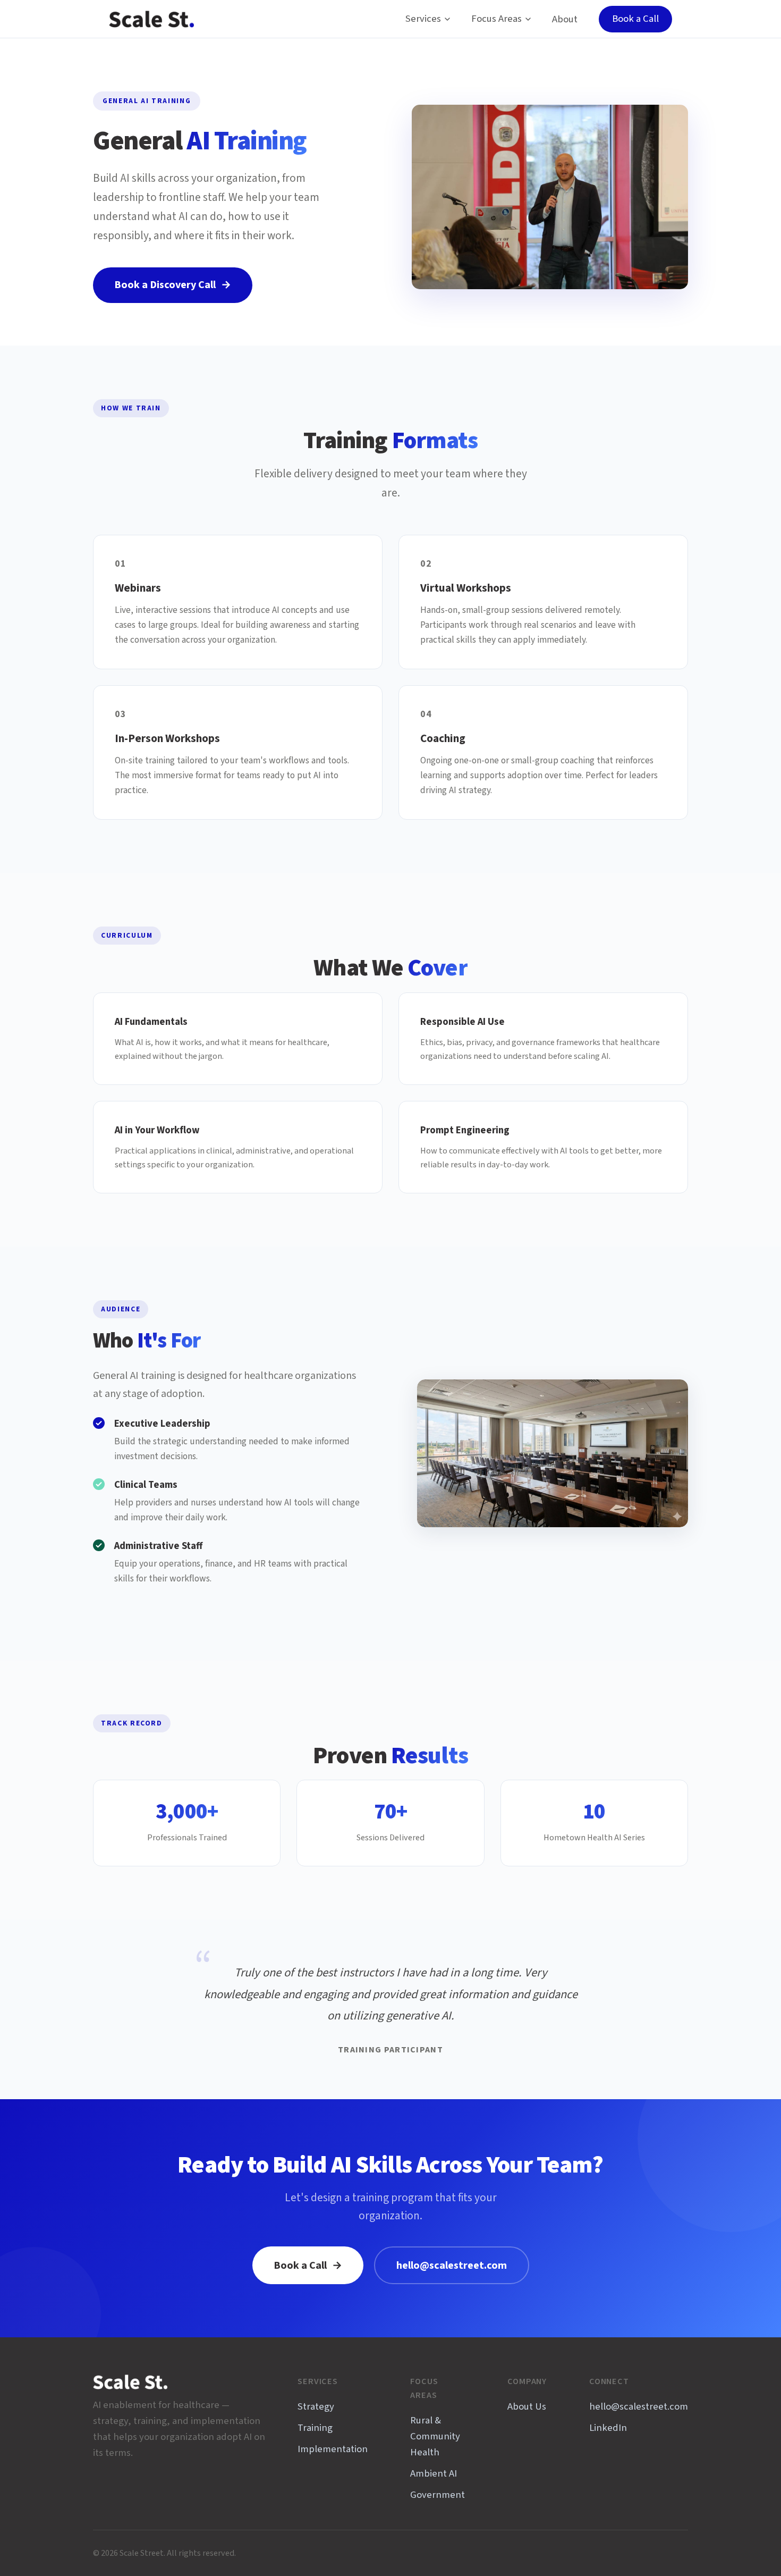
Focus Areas (496, 19)
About (565, 19)
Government (438, 2495)
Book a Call (635, 19)
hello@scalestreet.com (452, 2266)
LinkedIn (608, 2428)
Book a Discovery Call (173, 285)
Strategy (316, 2407)
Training (315, 2428)
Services (423, 19)
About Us (527, 2407)
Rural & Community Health (435, 2436)
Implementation (333, 2449)
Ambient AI (434, 2474)
